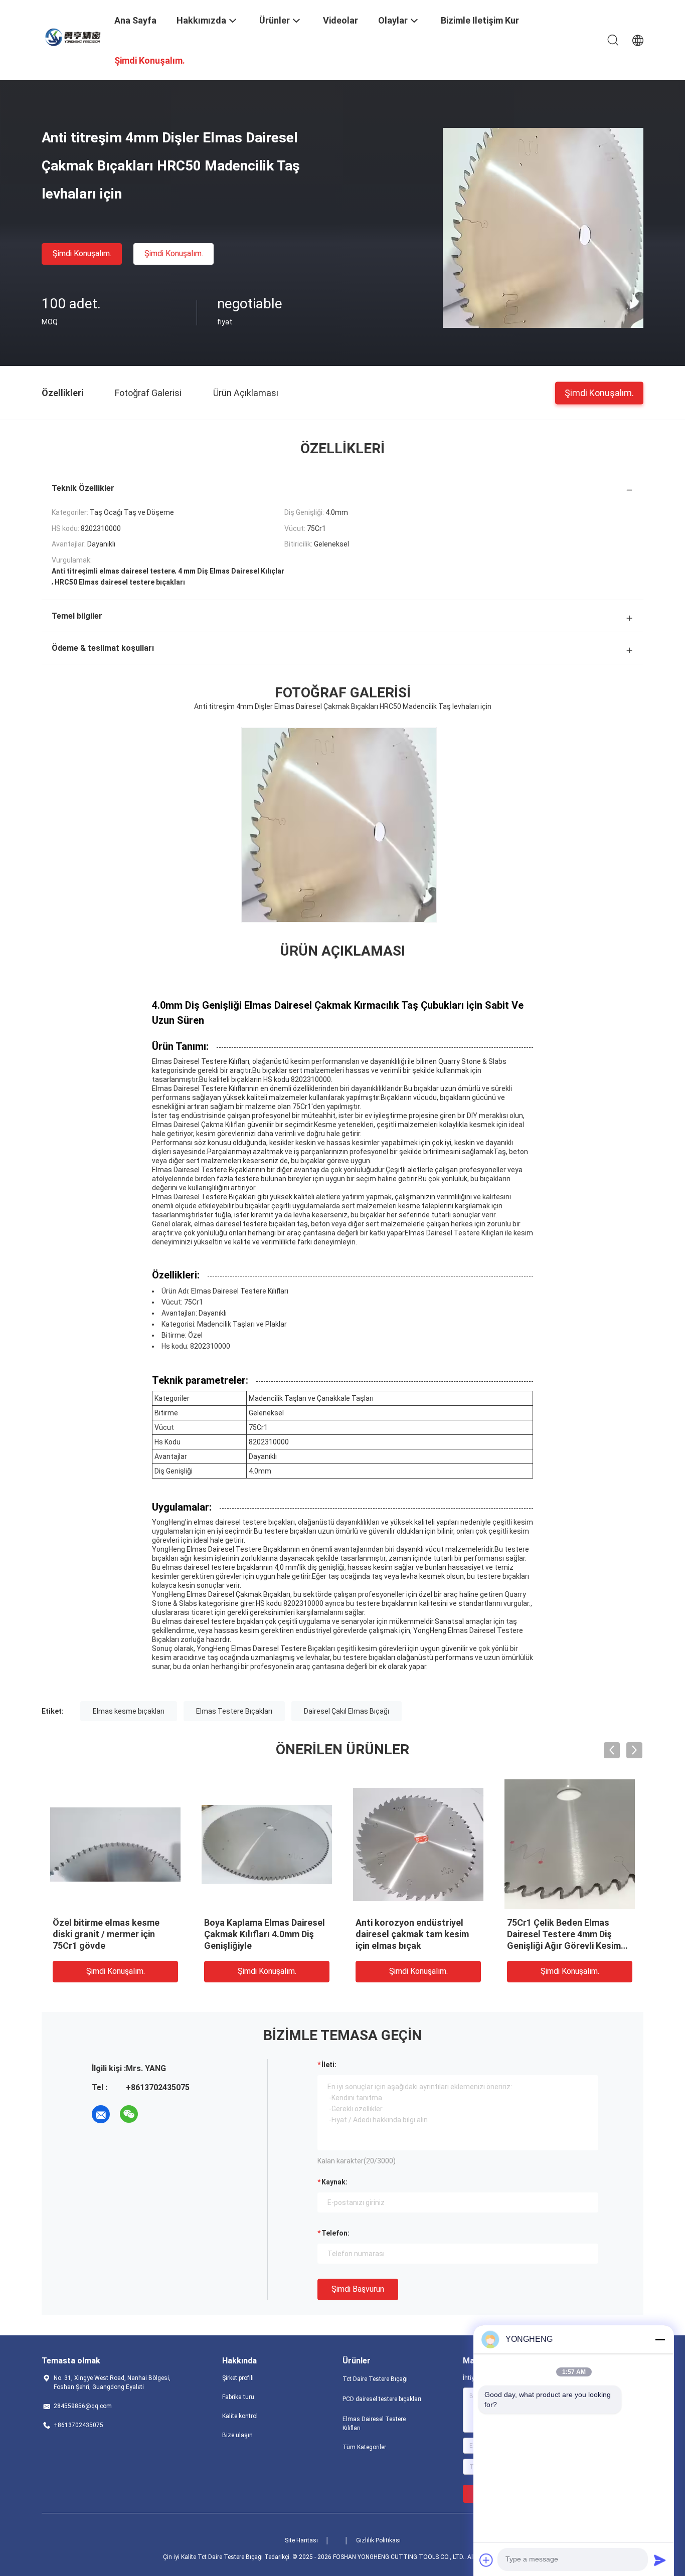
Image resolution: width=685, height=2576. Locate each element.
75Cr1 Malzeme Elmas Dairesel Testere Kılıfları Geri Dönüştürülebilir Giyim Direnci (416, 1934)
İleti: (329, 2065)
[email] (101, 2114)
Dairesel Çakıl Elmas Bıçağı (347, 1711)
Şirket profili (238, 2378)
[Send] (660, 2560)
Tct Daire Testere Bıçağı (375, 2379)
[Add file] (486, 2560)
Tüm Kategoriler (364, 2447)
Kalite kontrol (240, 2416)
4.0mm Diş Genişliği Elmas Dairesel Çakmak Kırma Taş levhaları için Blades (109, 1934)
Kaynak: (334, 2182)
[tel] (157, 2114)
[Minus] (660, 2339)
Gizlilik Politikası (378, 2540)
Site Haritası (301, 2540)
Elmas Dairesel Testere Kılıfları (374, 2424)
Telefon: (335, 2233)
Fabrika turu (238, 2397)
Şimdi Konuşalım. (82, 253)
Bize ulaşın (237, 2435)
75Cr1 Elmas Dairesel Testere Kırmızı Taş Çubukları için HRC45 (568, 1934)
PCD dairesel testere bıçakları (382, 2399)
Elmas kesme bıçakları (129, 1711)
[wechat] (129, 2114)
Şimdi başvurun (358, 2289)
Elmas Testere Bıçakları (234, 1711)
